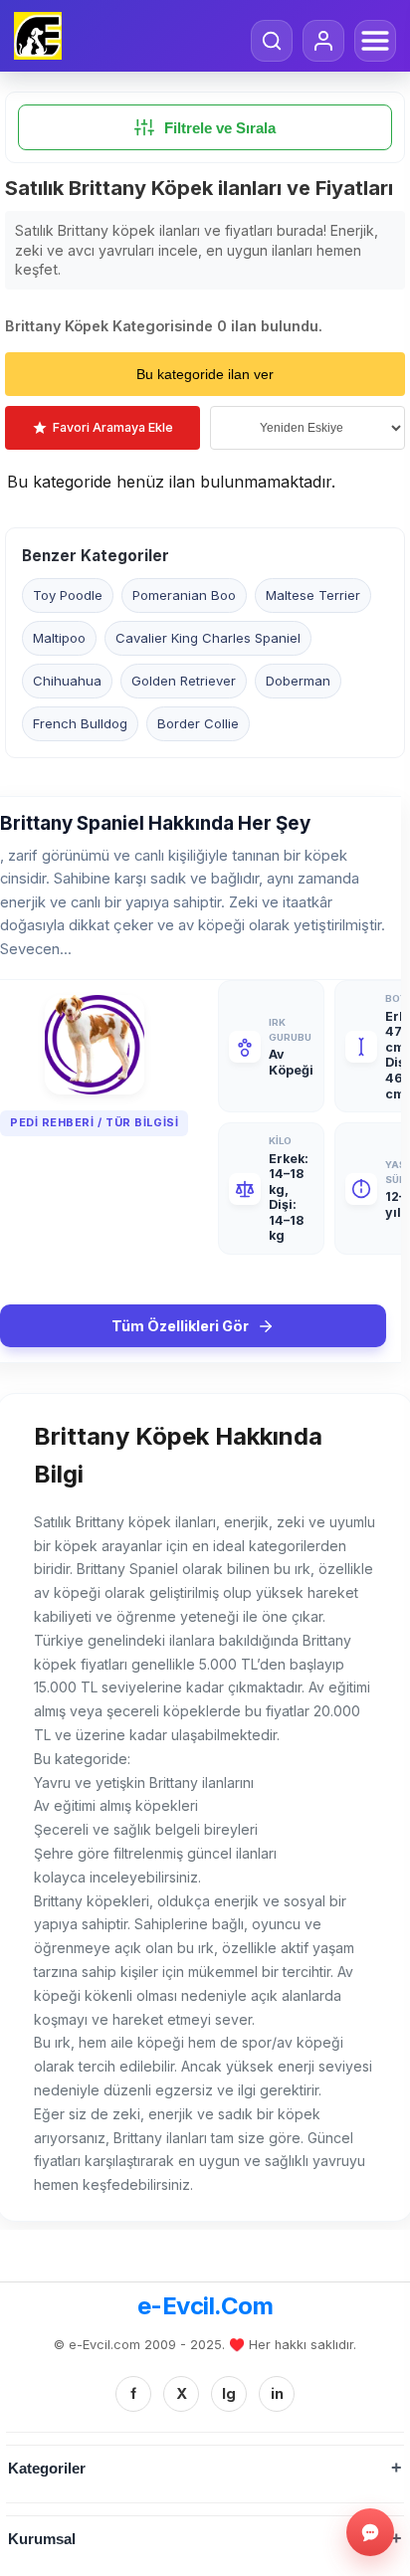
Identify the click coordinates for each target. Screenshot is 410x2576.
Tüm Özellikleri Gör (180, 1326)
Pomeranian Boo (184, 595)
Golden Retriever (184, 681)
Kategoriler (47, 2468)
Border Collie (198, 723)
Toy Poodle (68, 595)
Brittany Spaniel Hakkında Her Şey (155, 823)
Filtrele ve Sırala (220, 128)
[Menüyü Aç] (375, 41)
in (277, 2393)
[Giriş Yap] (323, 41)
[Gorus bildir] (370, 2532)
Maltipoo (59, 638)
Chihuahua (67, 681)
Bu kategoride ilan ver (205, 374)
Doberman (298, 681)
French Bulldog (80, 723)
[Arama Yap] (272, 41)
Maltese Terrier (313, 595)
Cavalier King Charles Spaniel (208, 638)
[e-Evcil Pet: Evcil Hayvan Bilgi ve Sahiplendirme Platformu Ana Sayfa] (38, 36)
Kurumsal (42, 2539)
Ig (229, 2393)
